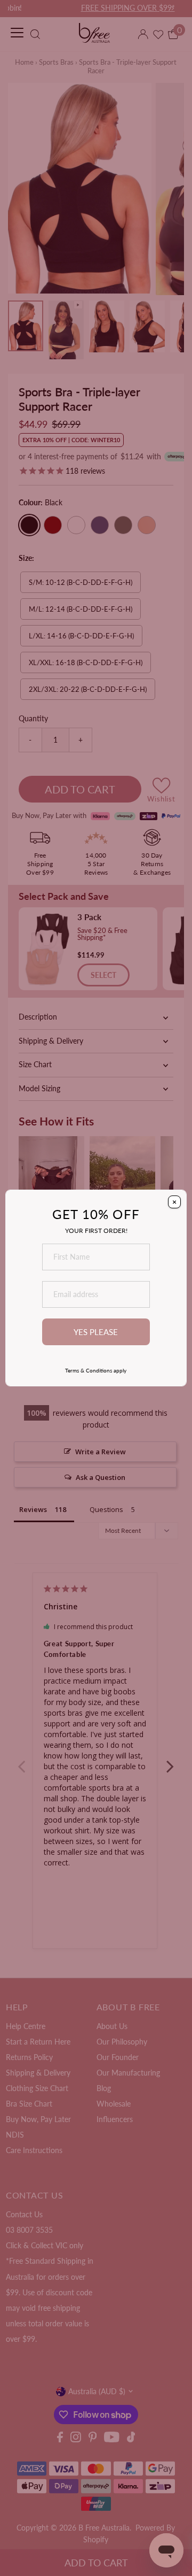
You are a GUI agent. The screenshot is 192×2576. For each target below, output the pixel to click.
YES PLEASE (96, 1332)
